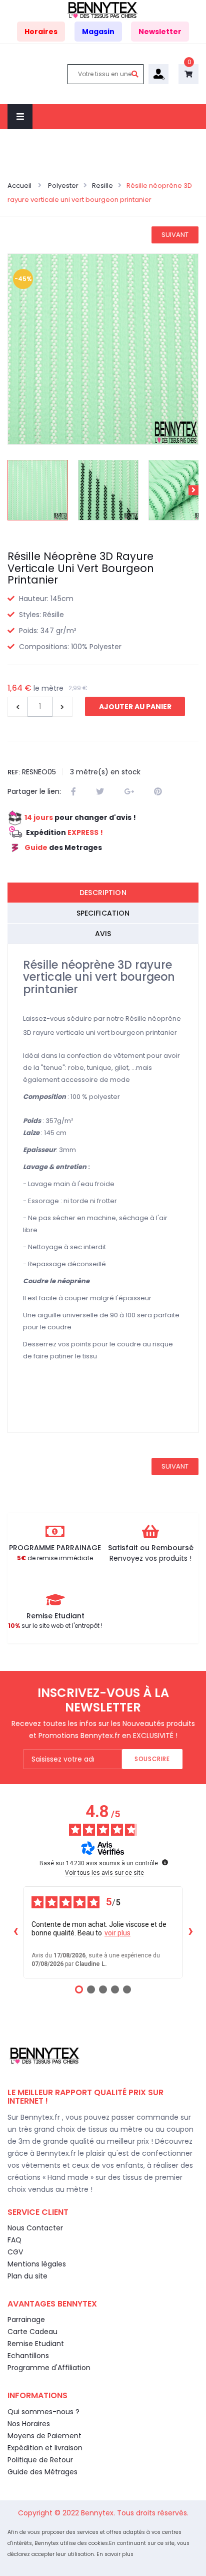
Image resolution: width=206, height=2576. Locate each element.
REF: (14, 772)
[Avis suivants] (190, 1932)
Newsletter (160, 32)
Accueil (20, 186)
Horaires (41, 32)
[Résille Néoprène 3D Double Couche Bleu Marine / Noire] (38, 490)
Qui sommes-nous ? (43, 2412)
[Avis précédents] (15, 1932)
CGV (15, 2252)
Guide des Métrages (42, 2472)
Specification (103, 913)
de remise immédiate (55, 1558)
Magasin (98, 32)
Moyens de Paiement (44, 2436)
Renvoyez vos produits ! (150, 1558)
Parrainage (26, 2320)
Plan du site (27, 2276)
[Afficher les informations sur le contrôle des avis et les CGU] (165, 1862)
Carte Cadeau (32, 2332)
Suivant (175, 235)
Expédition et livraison (45, 2448)
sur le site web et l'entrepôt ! (55, 1626)
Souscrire (152, 1759)
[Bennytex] (103, 10)
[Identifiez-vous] (158, 74)
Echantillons (28, 2356)
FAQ (14, 2240)
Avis (103, 934)
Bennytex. (99, 2513)
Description (103, 893)
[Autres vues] (12, 490)
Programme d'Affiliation (49, 2368)
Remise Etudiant (36, 2344)
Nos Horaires (29, 2424)
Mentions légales (37, 2264)
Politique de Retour (40, 2460)
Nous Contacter (35, 2228)
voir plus (117, 1933)
